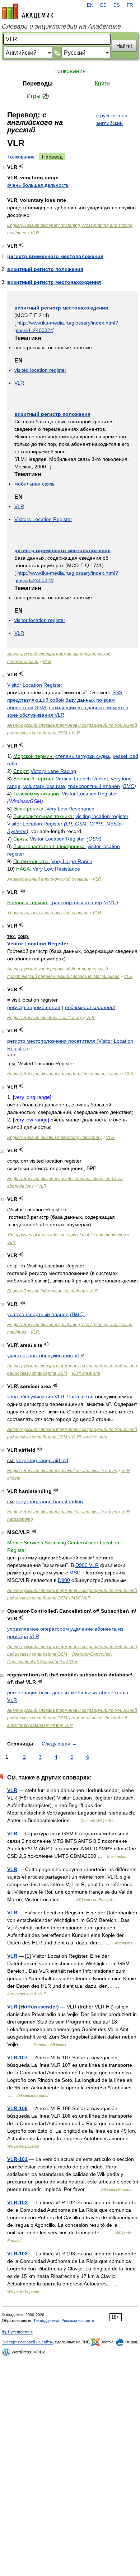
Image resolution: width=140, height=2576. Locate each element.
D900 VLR (87, 1565)
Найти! (124, 46)
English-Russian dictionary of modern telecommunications (64, 1074)
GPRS (96, 824)
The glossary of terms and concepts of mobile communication (67, 1235)
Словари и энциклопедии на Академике (61, 26)
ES (117, 5)
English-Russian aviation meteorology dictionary (54, 1138)
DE (103, 5)
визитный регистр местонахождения (54, 282)
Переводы (38, 84)
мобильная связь (34, 484)
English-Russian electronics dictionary (45, 1018)
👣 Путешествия (17, 2332)
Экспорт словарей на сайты (27, 2342)
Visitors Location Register (43, 519)
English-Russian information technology (47, 1291)
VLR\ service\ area (89, 1437)
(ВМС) (77, 1314)
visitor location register (40, 620)
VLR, (97, 913)
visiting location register (102, 816)
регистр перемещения (34, 1007)
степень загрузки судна (83, 756)
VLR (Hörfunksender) (33, 2007)
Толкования (70, 71)
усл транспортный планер (38, 1314)
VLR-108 (17, 2108)
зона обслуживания (30, 1397)
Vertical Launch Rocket (82, 779)
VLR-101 (17, 2159)
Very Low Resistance (56, 869)
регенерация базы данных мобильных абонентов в (67, 1693)
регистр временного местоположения (55, 256)
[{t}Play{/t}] (21, 166)
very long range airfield (42, 1460)
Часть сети (80, 1397)
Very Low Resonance (70, 809)
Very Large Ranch (72, 861)
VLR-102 (17, 2202)
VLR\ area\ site (86, 1373)
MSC (75, 1573)
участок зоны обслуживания (40, 1355)
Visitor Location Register (35, 685)
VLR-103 (17, 2254)
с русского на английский (112, 119)
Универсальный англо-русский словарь (48, 879)
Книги (102, 84)
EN (90, 5)
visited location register (40, 370)
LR (69, 824)
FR (130, 5)
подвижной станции (89, 1007)
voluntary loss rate (44, 786)
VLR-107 (17, 2058)
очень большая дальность (38, 185)
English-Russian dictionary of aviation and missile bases (62, 1471)
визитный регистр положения (45, 269)
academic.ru (28, 11)
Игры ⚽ (38, 96)
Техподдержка (46, 2321)
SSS (117, 692)
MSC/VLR (81, 1598)
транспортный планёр (94, 786)
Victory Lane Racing (53, 771)
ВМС (129, 786)
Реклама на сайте (78, 2321)
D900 (64, 1580)
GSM (40, 707)
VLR (35, 233)
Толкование (21, 157)
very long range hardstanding (50, 1501)
